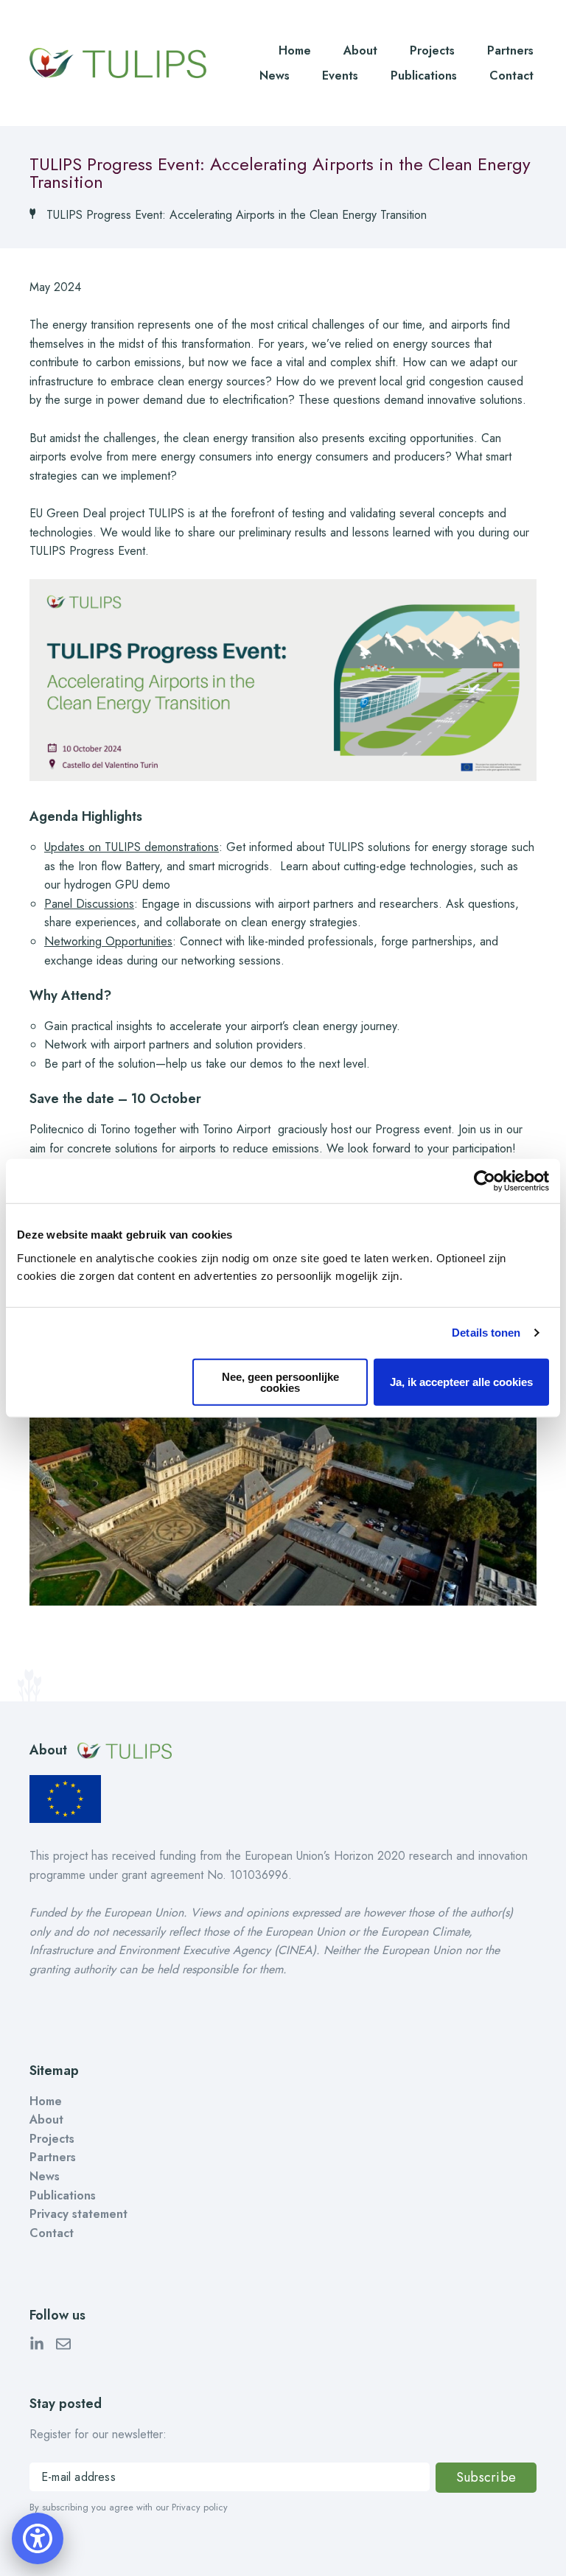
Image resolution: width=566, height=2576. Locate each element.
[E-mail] (63, 2347)
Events (340, 76)
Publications (424, 76)
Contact (511, 76)
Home (295, 50)
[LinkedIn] (37, 2347)
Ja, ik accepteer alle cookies (461, 1382)
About (360, 50)
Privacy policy (200, 2507)
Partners (510, 50)
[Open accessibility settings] (38, 2538)
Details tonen (486, 1333)
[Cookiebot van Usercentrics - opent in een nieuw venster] (485, 1181)
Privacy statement (78, 2214)
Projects (432, 50)
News (275, 76)
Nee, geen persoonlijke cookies (280, 1382)
